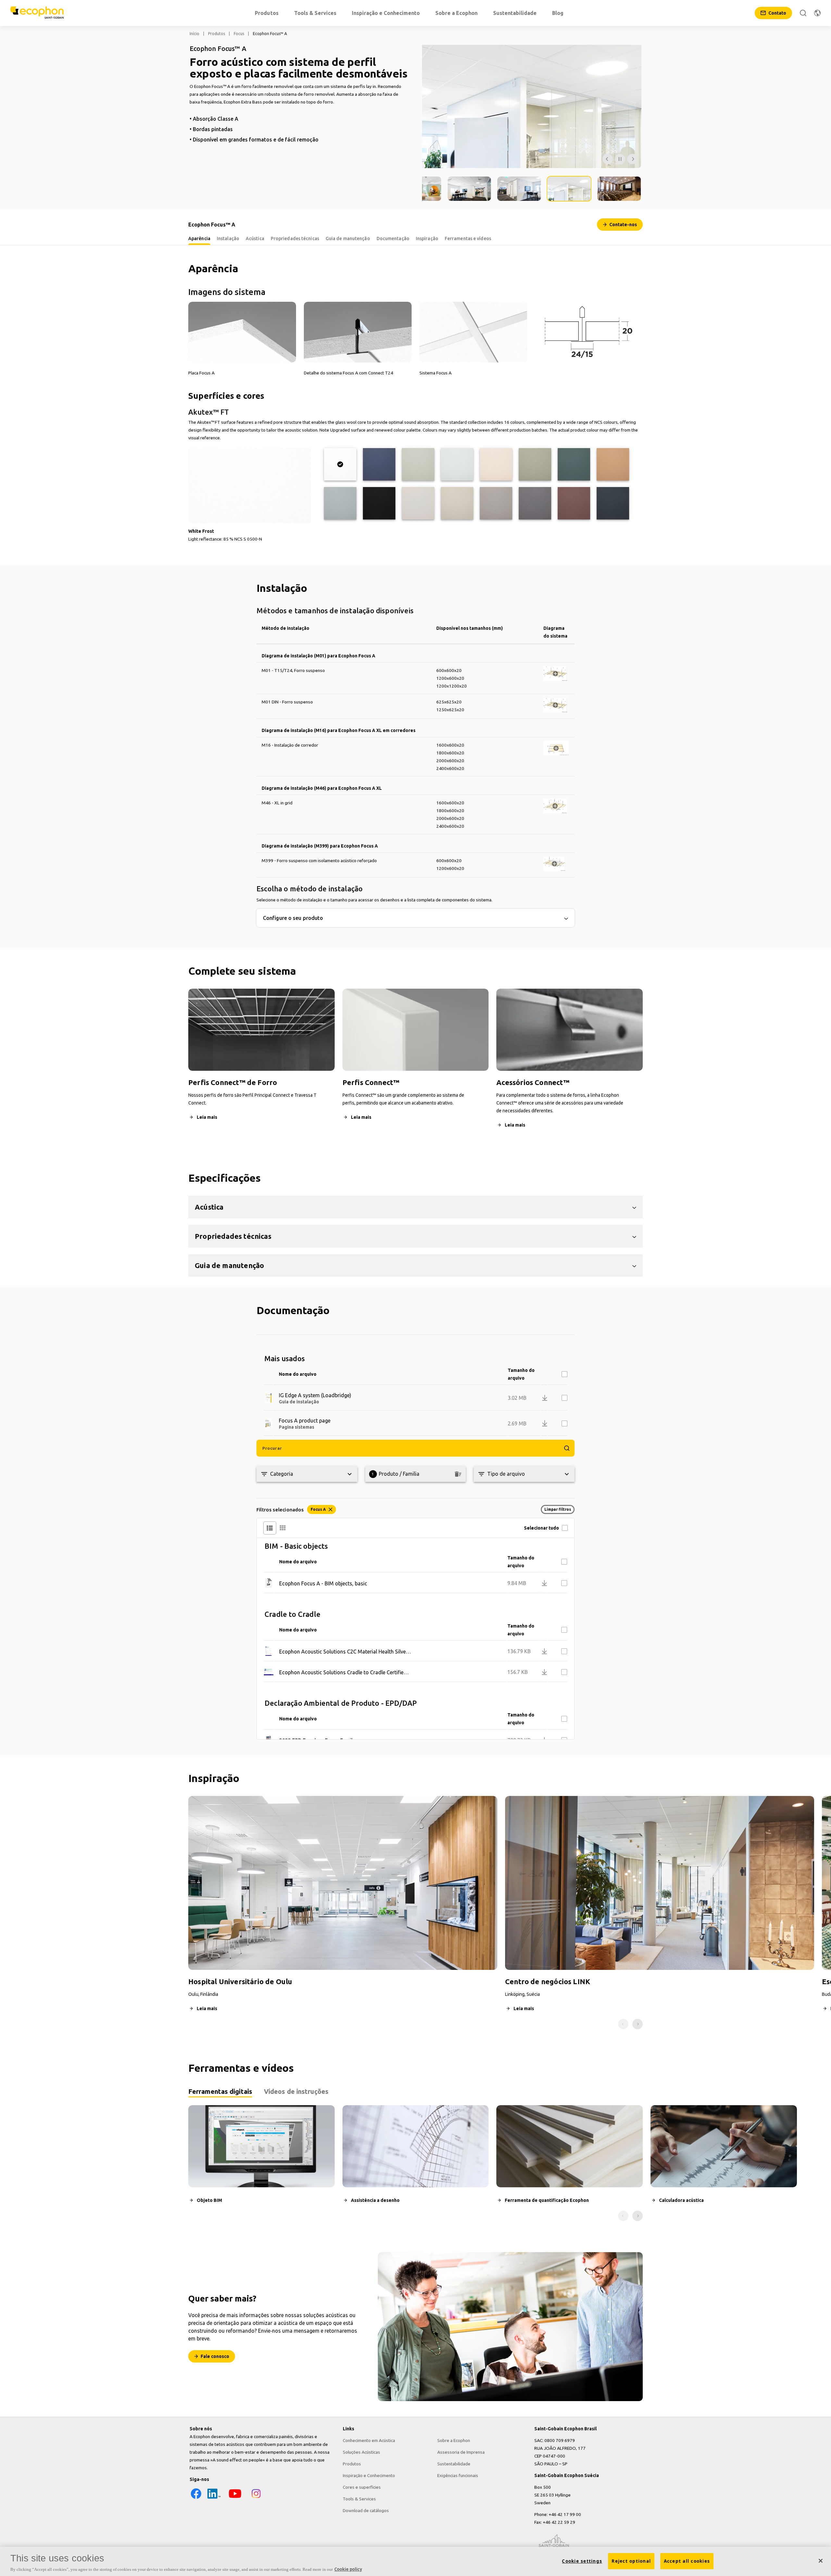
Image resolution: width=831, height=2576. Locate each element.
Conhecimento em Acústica (369, 2440)
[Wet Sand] (613, 464)
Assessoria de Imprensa (461, 2452)
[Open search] (803, 13)
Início (194, 34)
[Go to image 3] (469, 189)
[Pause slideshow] (620, 159)
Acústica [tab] (255, 238)
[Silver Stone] (496, 503)
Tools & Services (359, 2499)
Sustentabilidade (454, 2464)
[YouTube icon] (235, 2498)
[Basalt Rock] (613, 503)
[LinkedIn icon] (214, 2498)
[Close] (821, 2561)
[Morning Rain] (457, 464)
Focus (239, 34)
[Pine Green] (574, 464)
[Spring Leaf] (535, 464)
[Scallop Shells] (496, 464)
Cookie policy (348, 2569)
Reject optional (631, 2561)
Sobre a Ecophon (454, 2440)
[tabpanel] (415, 2163)
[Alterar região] (817, 13)
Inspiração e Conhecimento (369, 2475)
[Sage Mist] (418, 464)
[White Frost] (340, 464)
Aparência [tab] (199, 238)
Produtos (217, 34)
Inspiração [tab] (427, 238)
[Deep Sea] (379, 464)
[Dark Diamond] (379, 503)
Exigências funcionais (458, 2475)
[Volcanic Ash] (457, 503)
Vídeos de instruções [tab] (296, 2091)
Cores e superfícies (362, 2487)
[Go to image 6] (619, 189)
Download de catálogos (366, 2510)
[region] (415, 2561)
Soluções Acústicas (361, 2452)
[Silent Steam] (340, 503)
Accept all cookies (687, 2561)
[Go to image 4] (519, 189)
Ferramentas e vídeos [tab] (468, 238)
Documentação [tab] (393, 238)
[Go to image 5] (569, 189)
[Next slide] (638, 2024)
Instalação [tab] (228, 238)
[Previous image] (608, 159)
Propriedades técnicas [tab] (295, 238)
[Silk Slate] (535, 503)
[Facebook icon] (196, 2498)
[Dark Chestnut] (574, 503)
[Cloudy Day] (418, 503)
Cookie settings (582, 2561)
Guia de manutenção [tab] (348, 238)
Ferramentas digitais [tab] (220, 2091)
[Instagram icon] (256, 2498)
